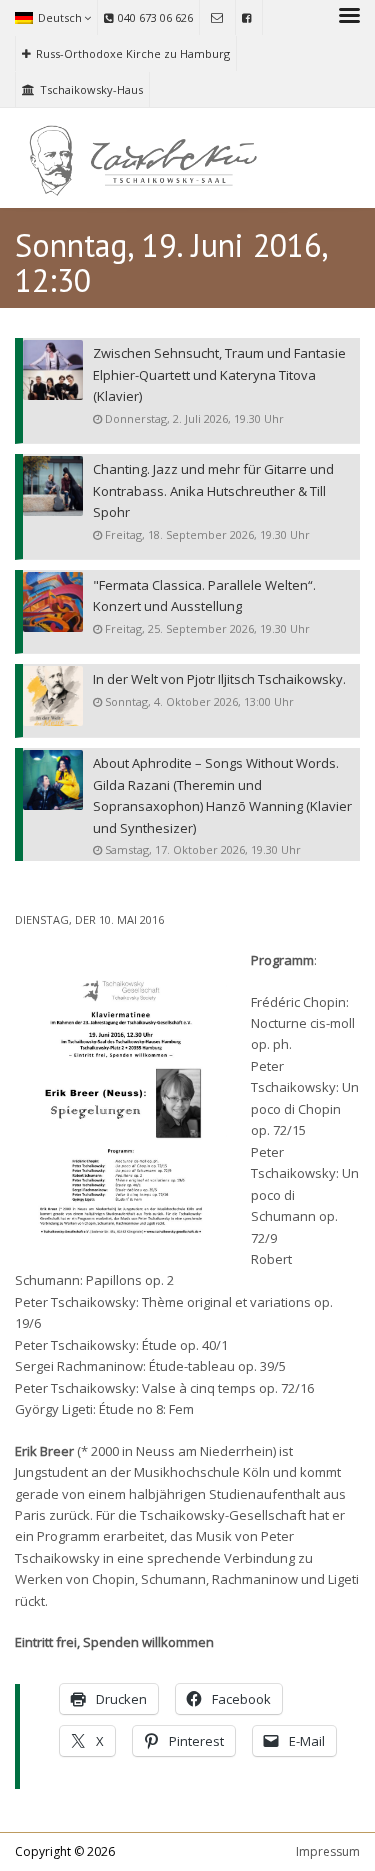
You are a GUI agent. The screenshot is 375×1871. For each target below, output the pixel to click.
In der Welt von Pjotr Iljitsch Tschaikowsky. (219, 679)
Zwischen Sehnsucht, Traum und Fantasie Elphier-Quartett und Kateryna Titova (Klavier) (219, 374)
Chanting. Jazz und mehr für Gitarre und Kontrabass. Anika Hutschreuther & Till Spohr (213, 490)
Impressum (328, 1851)
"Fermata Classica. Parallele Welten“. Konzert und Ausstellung (204, 595)
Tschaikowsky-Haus (91, 89)
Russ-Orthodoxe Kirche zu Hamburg (133, 53)
